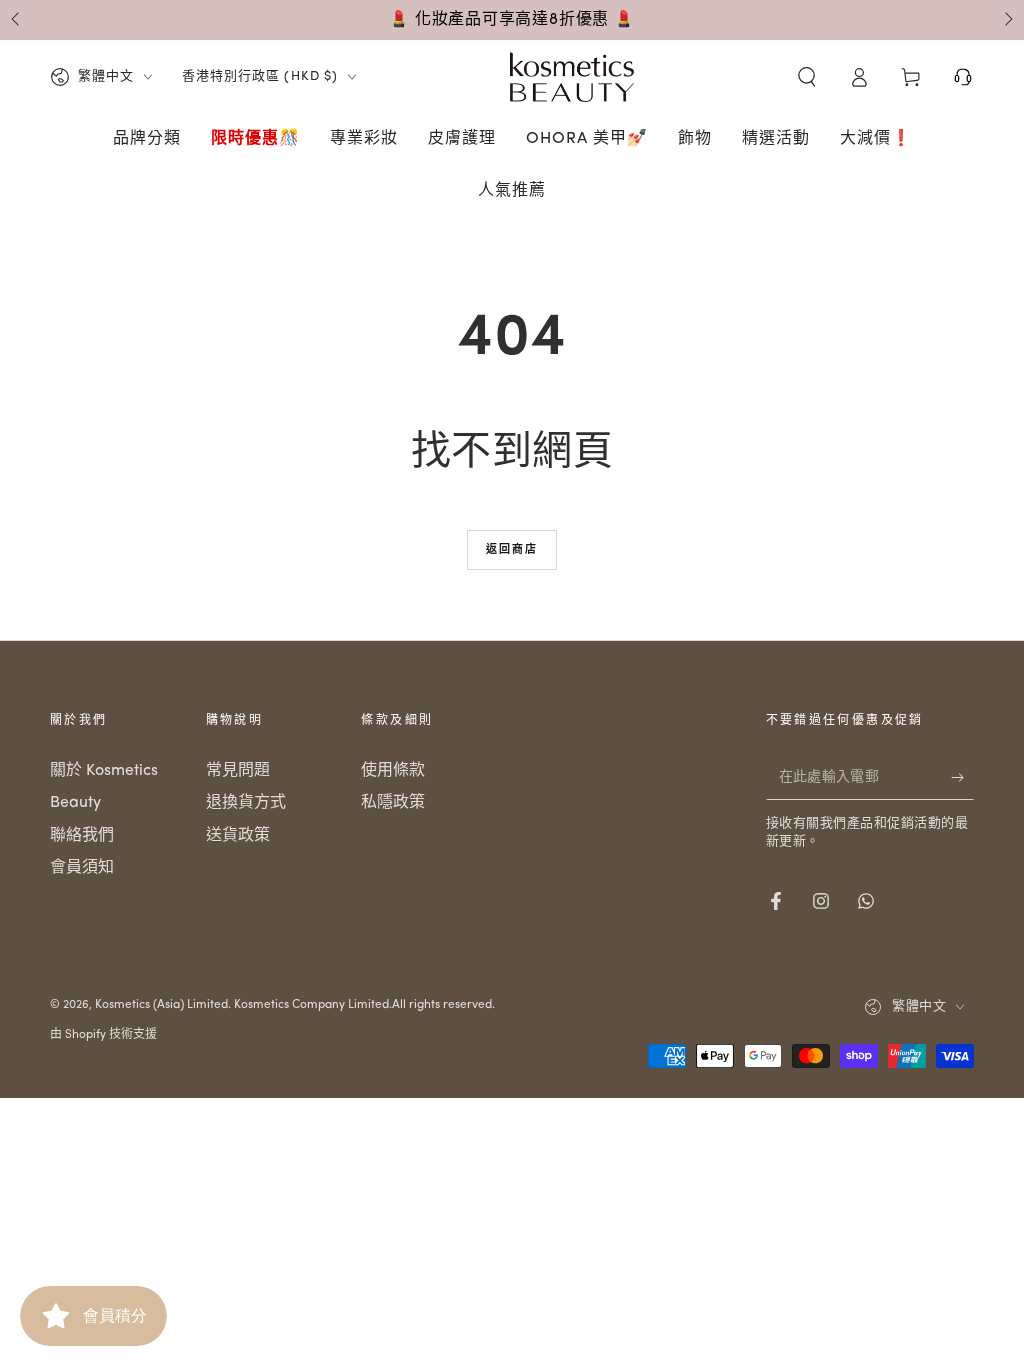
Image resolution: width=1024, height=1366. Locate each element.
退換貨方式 (246, 803)
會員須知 (82, 868)
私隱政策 (393, 803)
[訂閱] (962, 777)
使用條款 (393, 771)
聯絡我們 (82, 836)
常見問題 (238, 771)
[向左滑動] (17, 20)
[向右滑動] (1007, 20)
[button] (807, 77)
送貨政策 (238, 836)
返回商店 (512, 550)
